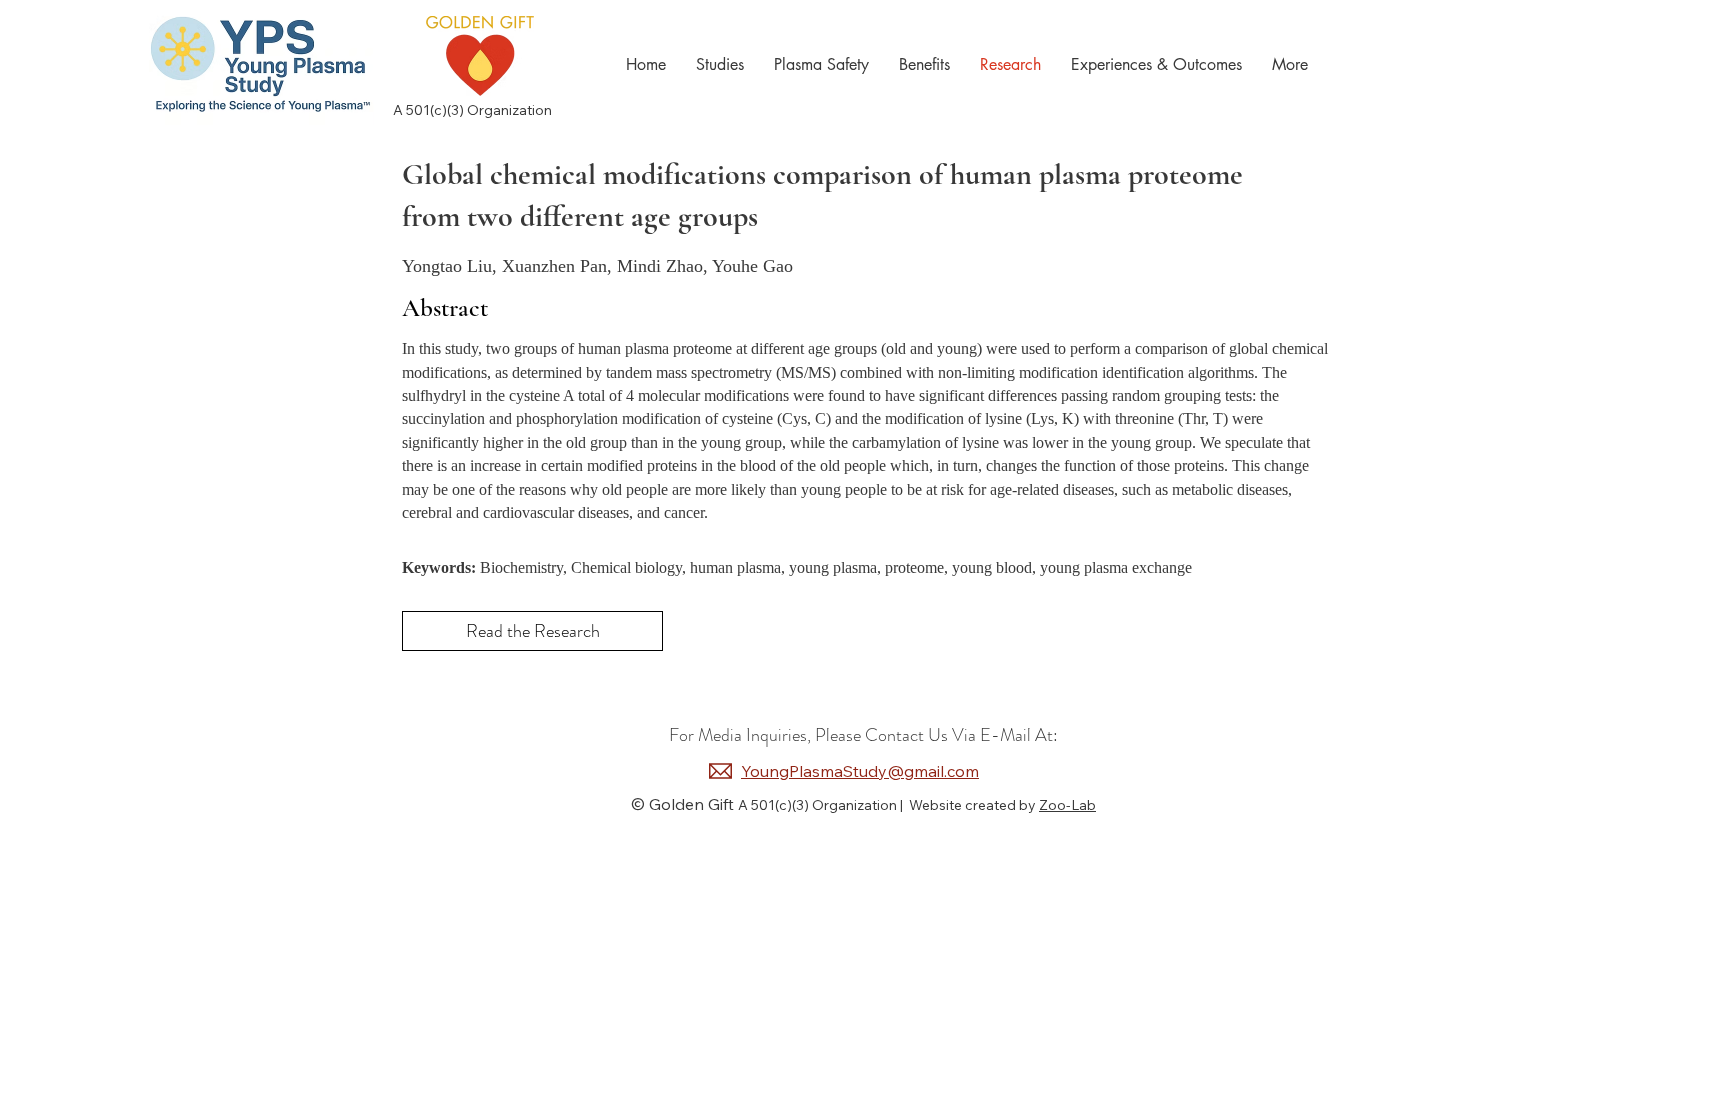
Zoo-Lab (1067, 805)
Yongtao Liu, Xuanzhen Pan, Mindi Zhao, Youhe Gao (597, 266)
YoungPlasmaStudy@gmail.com (860, 771)
